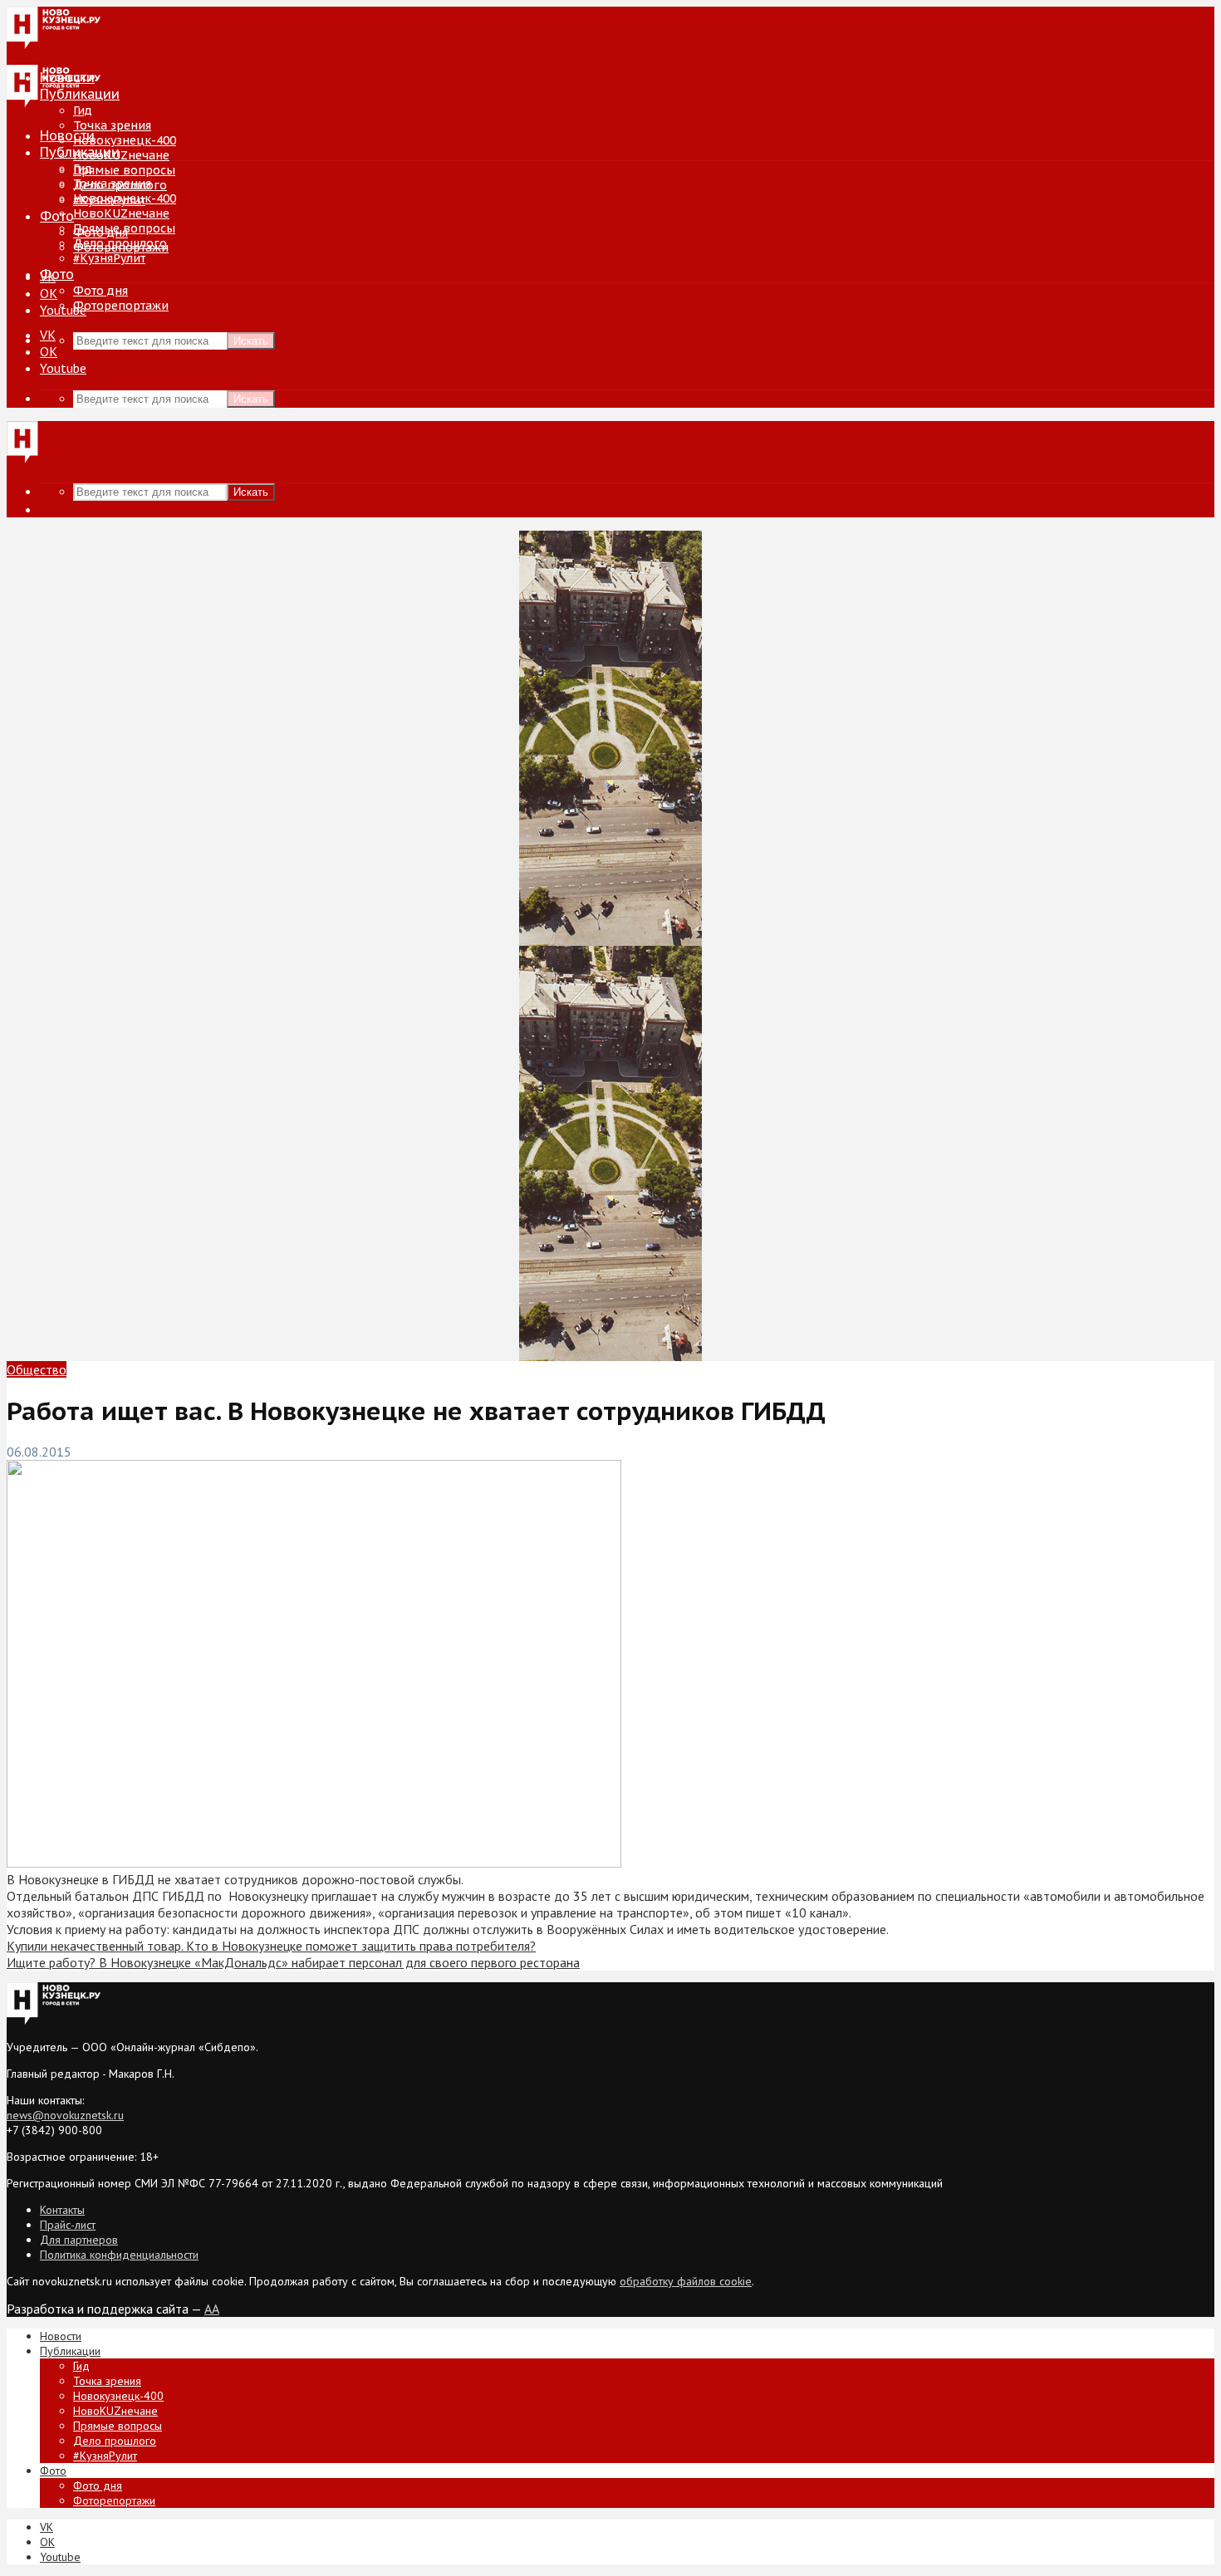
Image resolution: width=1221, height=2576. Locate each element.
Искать (251, 341)
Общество (37, 1369)
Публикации (80, 152)
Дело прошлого (120, 243)
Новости (67, 135)
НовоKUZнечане (121, 155)
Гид (83, 169)
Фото (57, 216)
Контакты (62, 2210)
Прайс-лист (68, 2225)
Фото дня (101, 291)
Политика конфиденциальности (119, 2255)
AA (212, 2309)
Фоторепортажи (121, 306)
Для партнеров (79, 2240)
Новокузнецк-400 (125, 140)
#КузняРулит (109, 258)
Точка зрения (112, 125)
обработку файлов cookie (686, 2281)
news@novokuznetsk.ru (65, 2115)
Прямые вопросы (124, 170)
